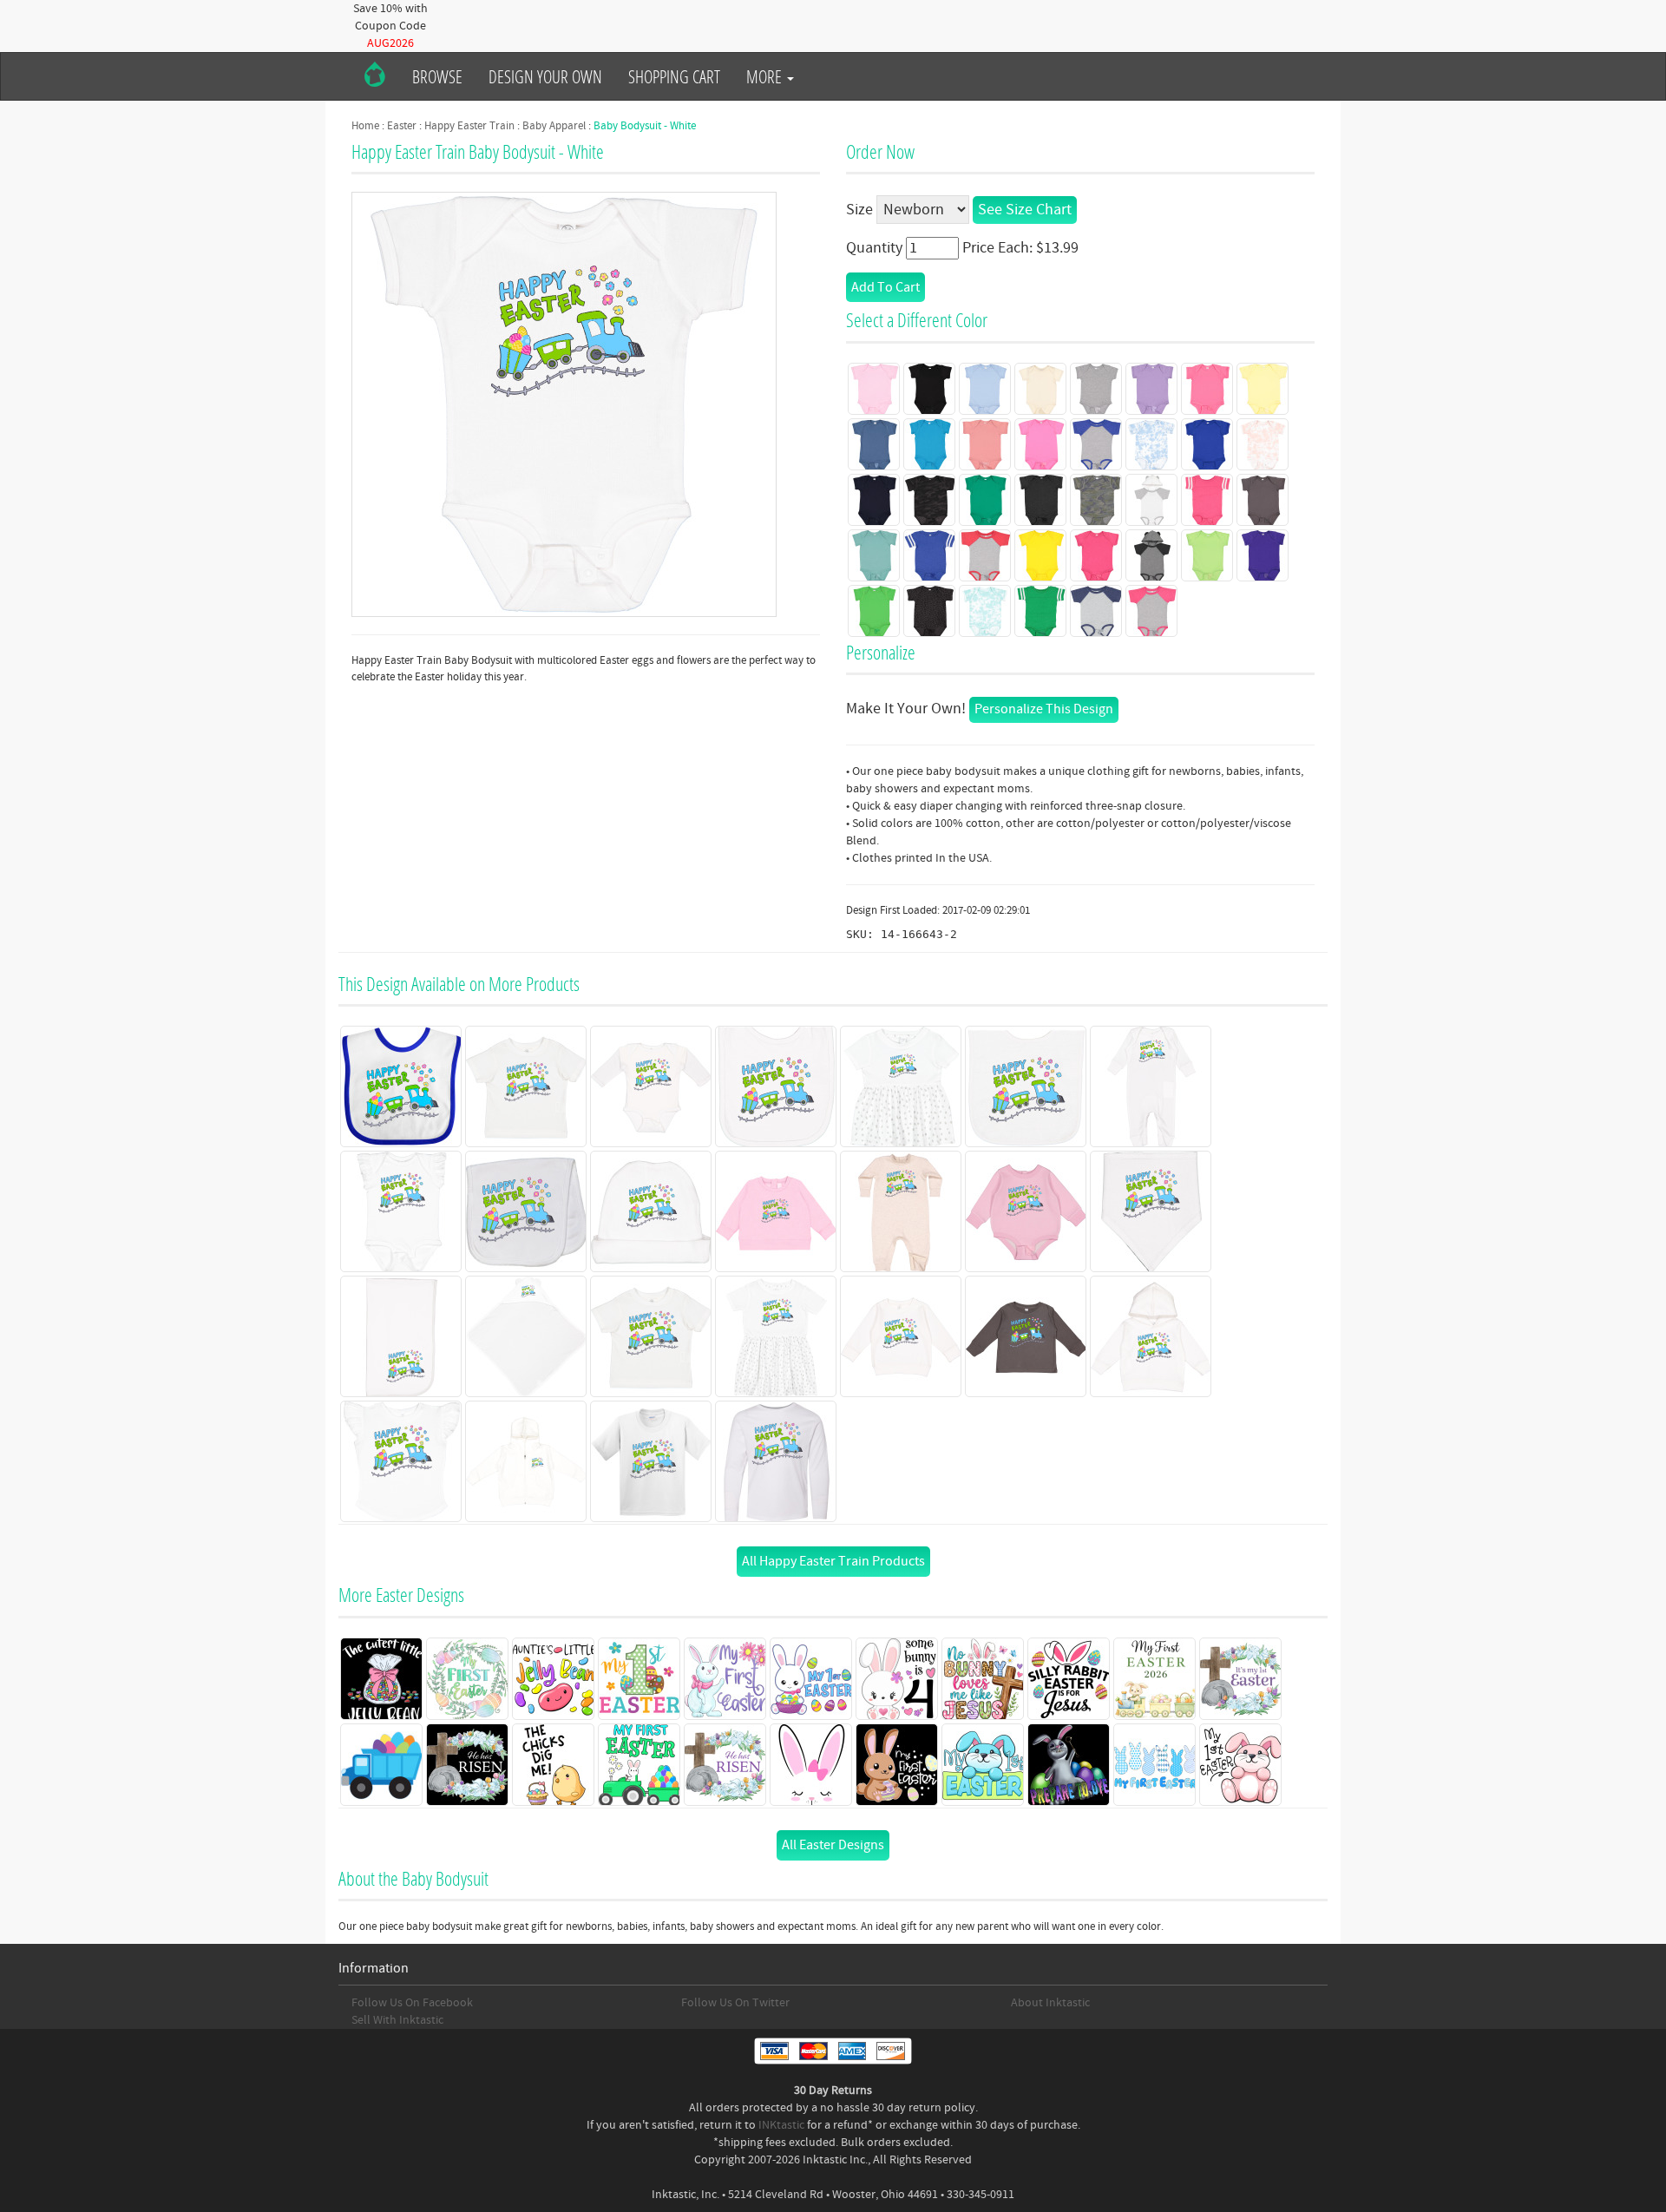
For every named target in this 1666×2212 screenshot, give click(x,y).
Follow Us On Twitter (735, 2003)
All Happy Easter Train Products (833, 1561)
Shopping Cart (674, 76)
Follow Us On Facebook (412, 2003)
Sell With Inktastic (397, 2020)
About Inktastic (1050, 2003)
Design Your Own (545, 76)
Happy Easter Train (469, 126)
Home (365, 126)
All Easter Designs (833, 1845)
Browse (437, 76)
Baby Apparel (554, 126)
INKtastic (781, 2125)
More (766, 76)
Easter (402, 126)
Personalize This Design (1044, 709)
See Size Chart (1025, 210)
